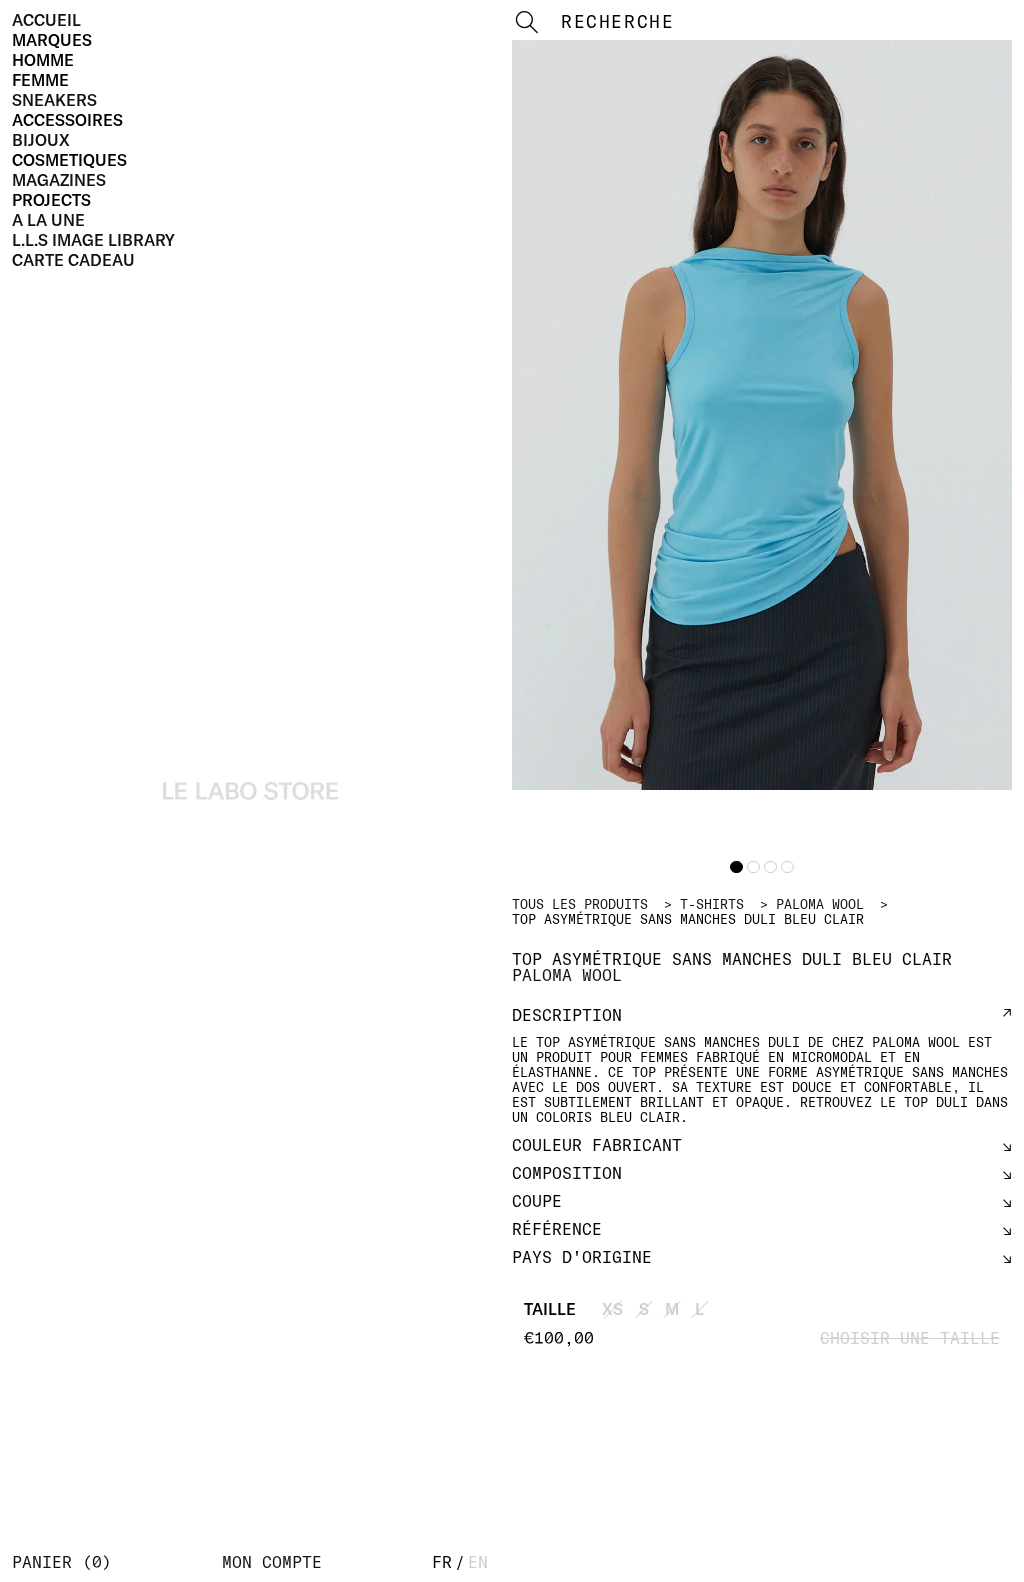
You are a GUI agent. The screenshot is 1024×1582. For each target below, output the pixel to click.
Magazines (59, 180)
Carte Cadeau (73, 260)
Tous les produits (580, 904)
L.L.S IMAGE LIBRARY (93, 240)
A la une (48, 220)
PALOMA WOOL (820, 904)
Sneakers (54, 100)
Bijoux (41, 140)
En (478, 1562)
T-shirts (712, 904)
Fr (442, 1562)
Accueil (46, 20)
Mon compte (272, 1562)
